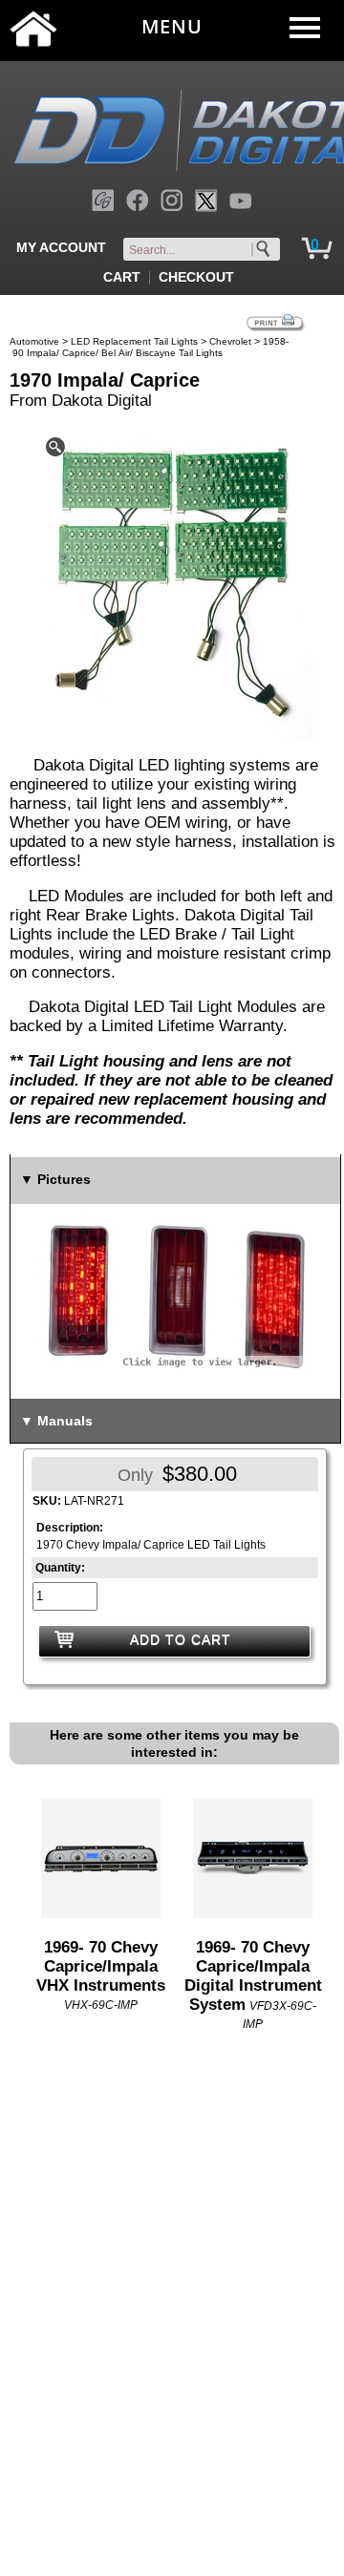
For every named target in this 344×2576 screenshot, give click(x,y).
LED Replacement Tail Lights (134, 341)
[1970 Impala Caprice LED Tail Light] (175, 1295)
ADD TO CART (181, 1639)
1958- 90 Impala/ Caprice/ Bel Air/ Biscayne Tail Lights (149, 347)
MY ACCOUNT (61, 247)
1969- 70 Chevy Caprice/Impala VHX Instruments (101, 1966)
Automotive (34, 341)
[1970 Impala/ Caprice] (174, 584)
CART (122, 277)
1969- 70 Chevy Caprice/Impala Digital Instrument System (253, 1976)
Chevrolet (230, 341)
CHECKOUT (196, 277)
